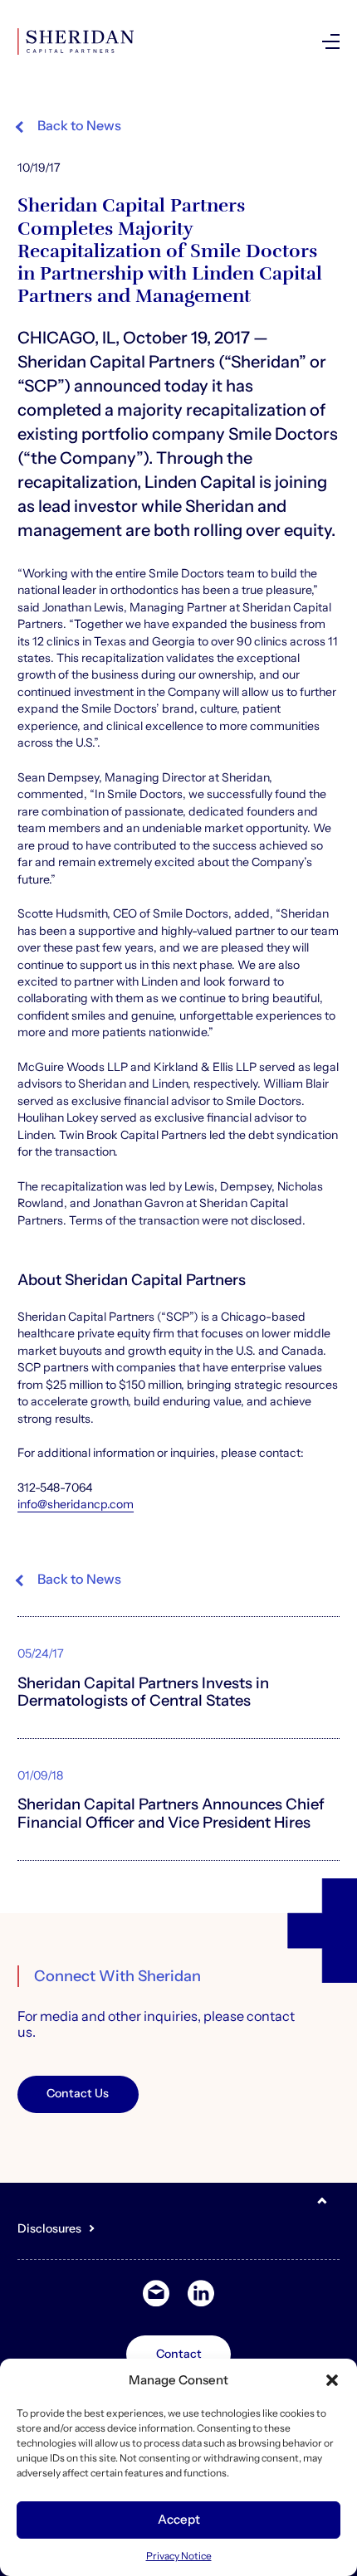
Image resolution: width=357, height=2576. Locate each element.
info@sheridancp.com (76, 1504)
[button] (332, 2380)
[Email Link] (156, 2294)
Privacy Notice (179, 2556)
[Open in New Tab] (201, 2294)
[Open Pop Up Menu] (331, 41)
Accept (179, 2519)
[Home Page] (76, 41)
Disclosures (49, 2228)
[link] (236, 41)
